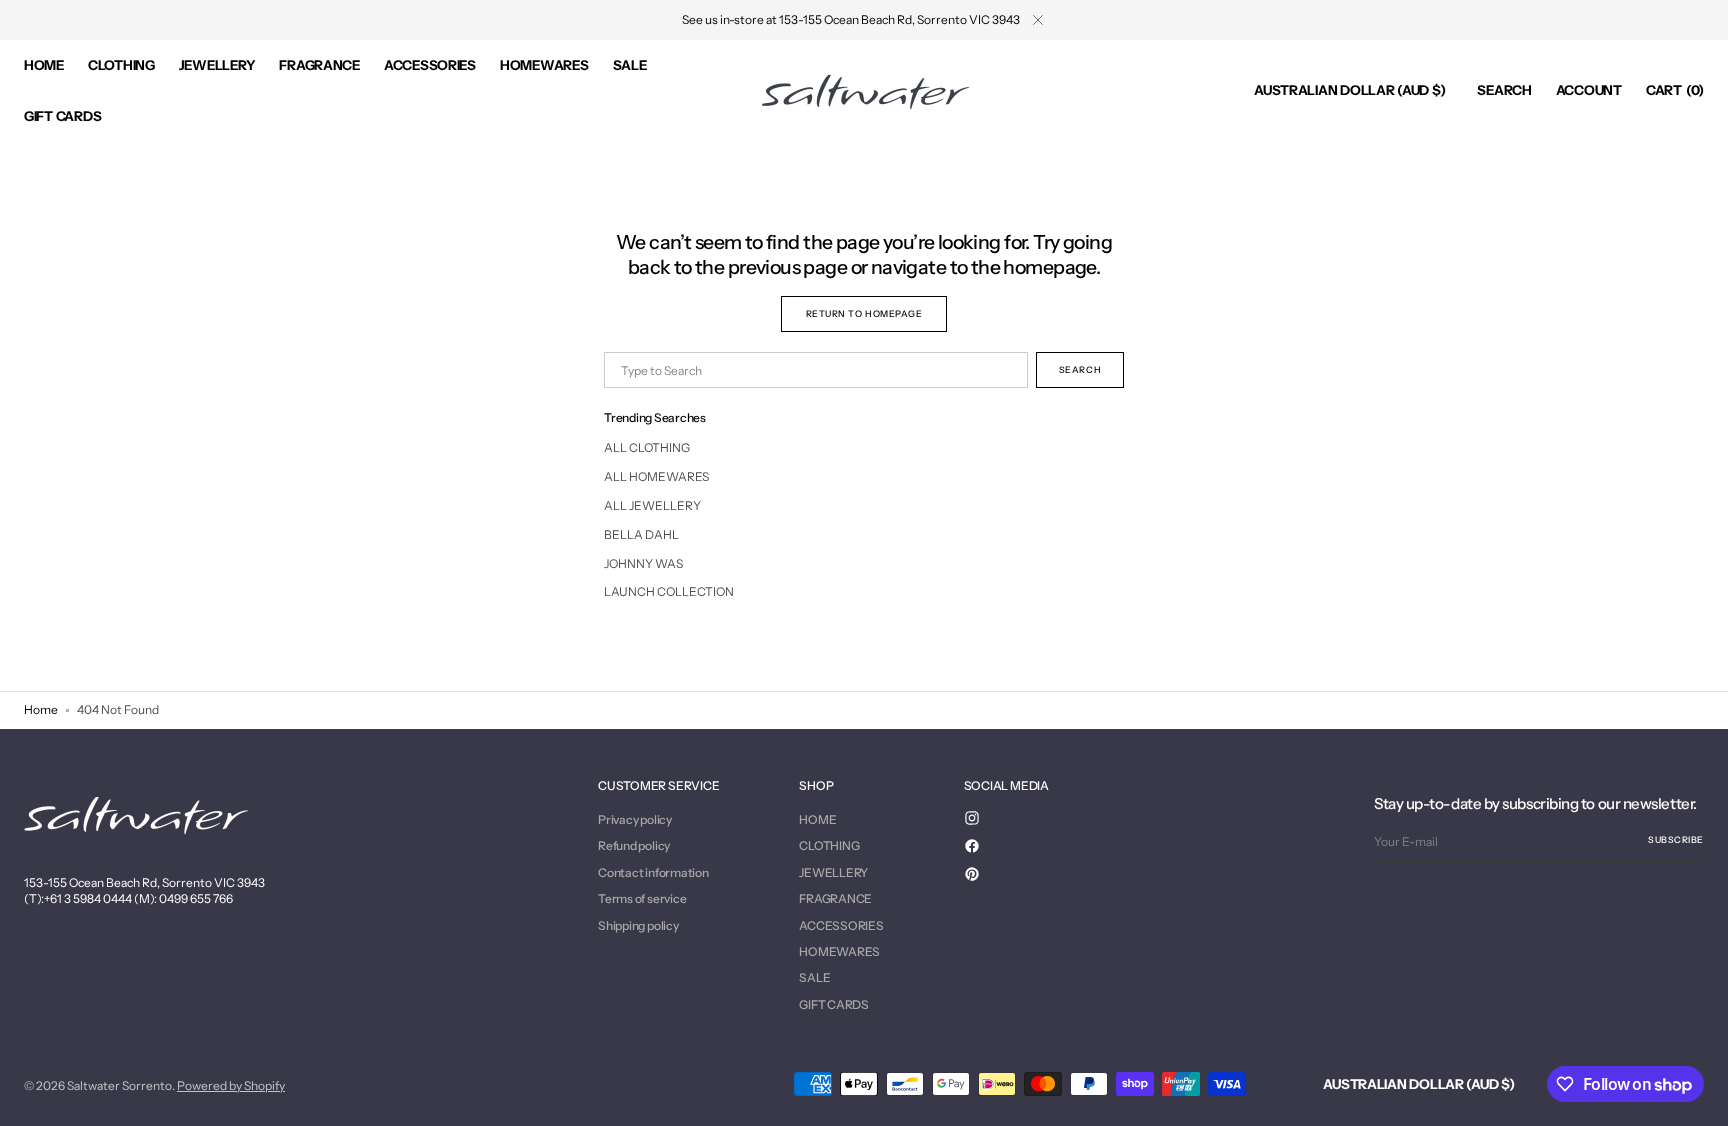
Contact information (653, 872)
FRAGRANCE (835, 898)
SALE (814, 977)
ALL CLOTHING (647, 447)
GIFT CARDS (834, 1004)
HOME (817, 820)
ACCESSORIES (841, 925)
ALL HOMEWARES (656, 476)
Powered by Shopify (231, 1085)
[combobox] (816, 370)
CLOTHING (829, 845)
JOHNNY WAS (643, 563)
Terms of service (642, 898)
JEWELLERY (833, 872)
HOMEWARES (839, 951)
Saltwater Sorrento (119, 1085)
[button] (1349, 91)
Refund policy (634, 845)
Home (41, 709)
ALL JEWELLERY (652, 505)
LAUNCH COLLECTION (669, 591)
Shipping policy (638, 925)
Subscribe (1676, 839)
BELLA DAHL (641, 534)
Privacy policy (635, 820)
